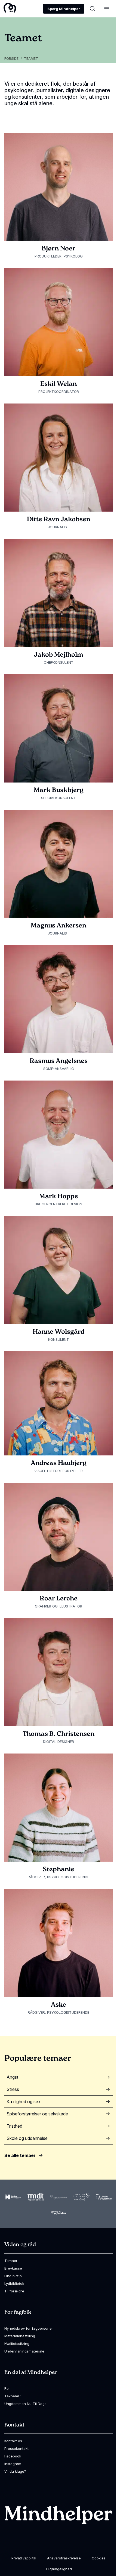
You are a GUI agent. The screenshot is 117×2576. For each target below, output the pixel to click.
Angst (12, 2077)
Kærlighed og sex (24, 2102)
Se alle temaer (20, 2155)
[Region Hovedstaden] (13, 2197)
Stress (13, 2089)
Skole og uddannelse (27, 2138)
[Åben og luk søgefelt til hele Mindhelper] (93, 9)
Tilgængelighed (59, 2569)
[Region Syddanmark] (104, 2197)
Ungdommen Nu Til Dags (25, 2404)
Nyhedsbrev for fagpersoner (29, 2328)
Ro (7, 2388)
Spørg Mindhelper (64, 9)
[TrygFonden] (59, 2213)
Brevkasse (13, 2268)
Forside (11, 59)
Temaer (11, 2261)
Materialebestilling (20, 2336)
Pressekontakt (16, 2448)
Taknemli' (13, 2396)
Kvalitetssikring (17, 2344)
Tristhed (14, 2126)
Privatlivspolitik (24, 2558)
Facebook (13, 2456)
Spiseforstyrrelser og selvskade (37, 2114)
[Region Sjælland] (81, 2197)
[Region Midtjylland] (36, 2197)
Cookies (99, 2558)
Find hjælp (13, 2276)
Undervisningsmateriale (24, 2351)
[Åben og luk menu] (107, 9)
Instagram (13, 2464)
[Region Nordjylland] (59, 2197)
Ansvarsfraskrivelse (64, 2558)
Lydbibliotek (14, 2283)
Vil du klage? (15, 2471)
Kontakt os (13, 2441)
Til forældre (14, 2291)
